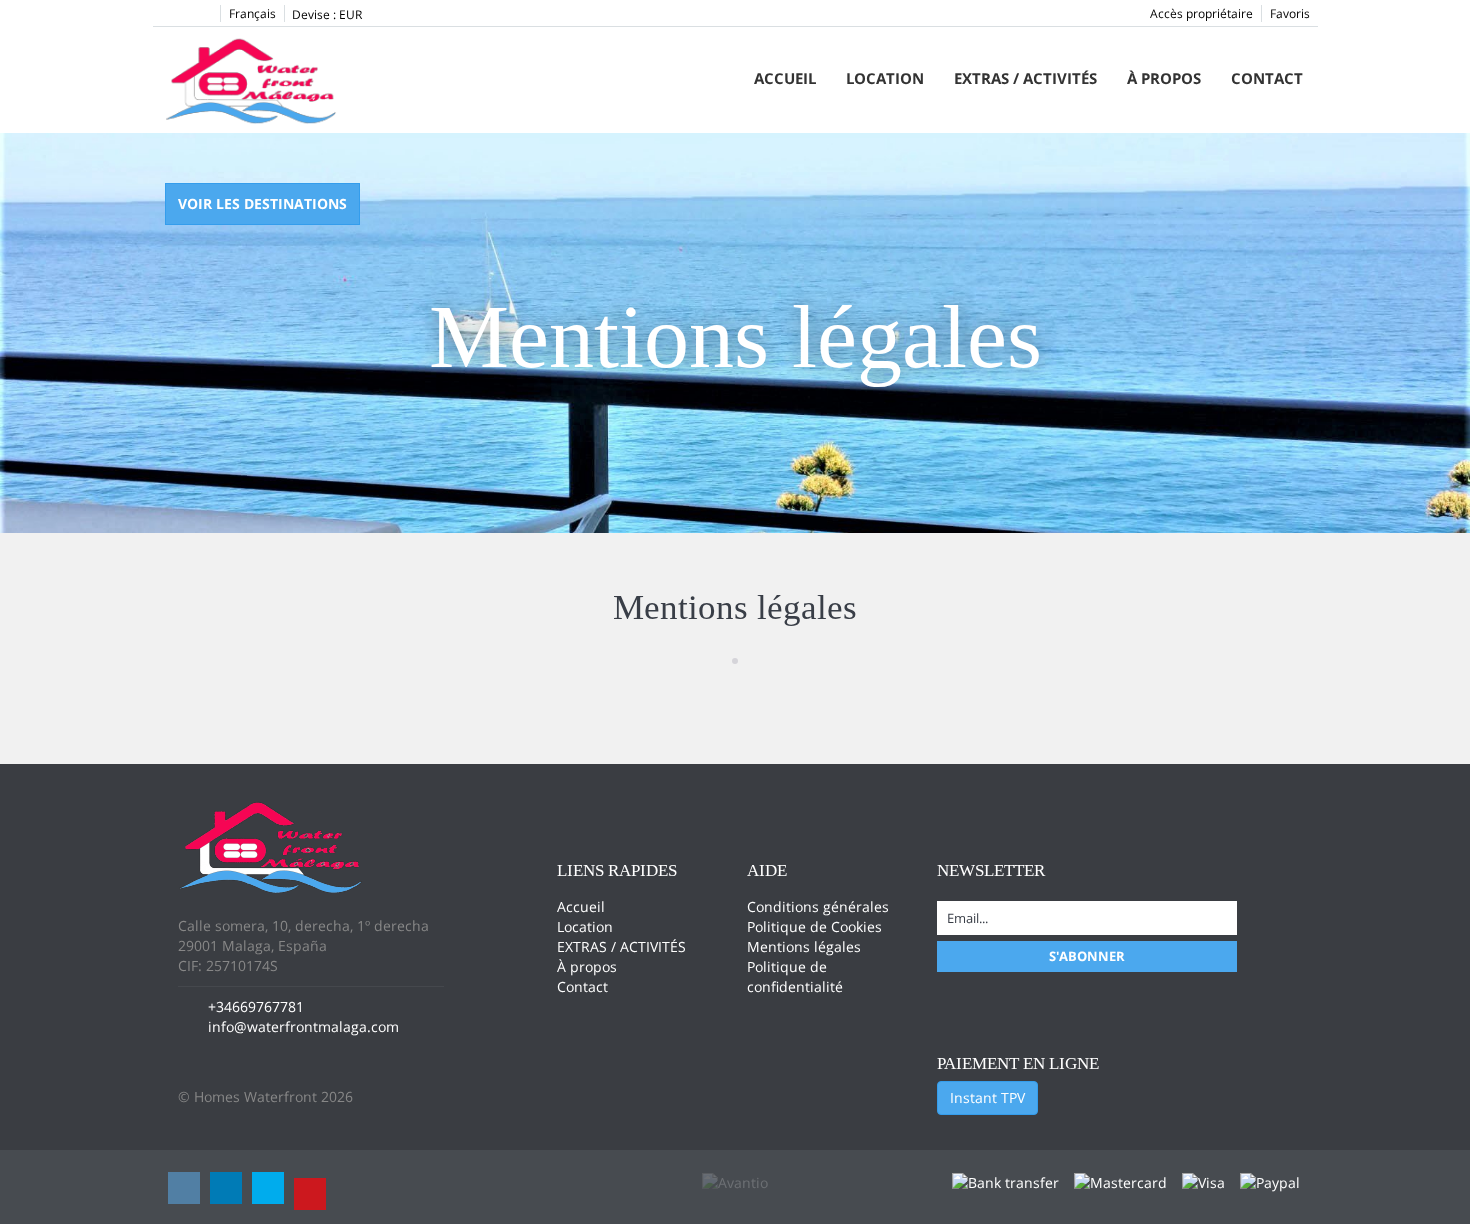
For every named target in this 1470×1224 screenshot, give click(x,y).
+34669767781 (256, 1006)
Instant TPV (987, 1097)
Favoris (1290, 13)
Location (885, 78)
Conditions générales (818, 906)
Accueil (785, 78)
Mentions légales (804, 946)
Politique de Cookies (814, 926)
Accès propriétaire (1201, 13)
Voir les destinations (262, 203)
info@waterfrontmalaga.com (303, 1026)
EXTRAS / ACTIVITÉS (1025, 78)
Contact (1267, 78)
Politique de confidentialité (795, 976)
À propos (1164, 78)
